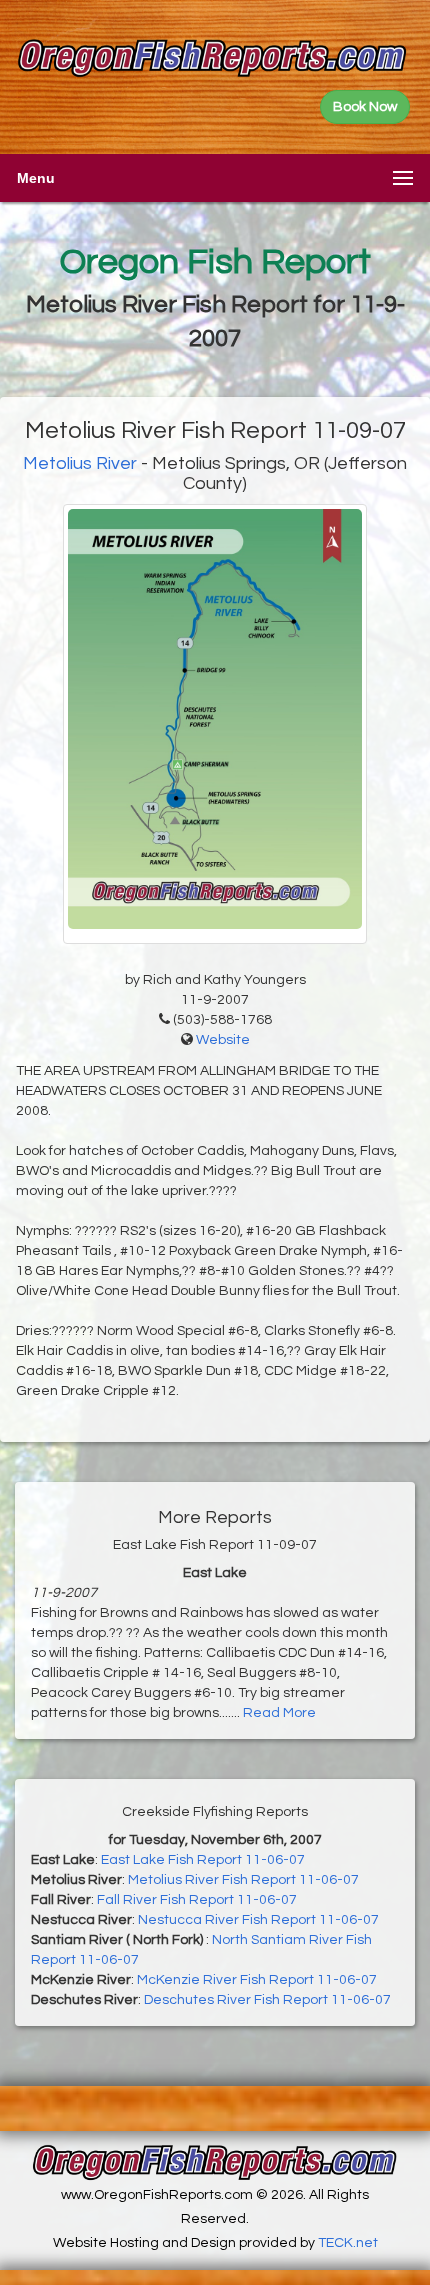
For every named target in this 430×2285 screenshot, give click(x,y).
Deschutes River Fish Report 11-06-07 (267, 2000)
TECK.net (348, 2243)
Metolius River (80, 463)
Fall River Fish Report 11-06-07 (197, 1900)
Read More (279, 1713)
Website (223, 1040)
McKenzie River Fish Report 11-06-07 (257, 1980)
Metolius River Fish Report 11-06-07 (243, 1880)
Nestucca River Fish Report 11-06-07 (258, 1920)
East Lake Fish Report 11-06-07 (203, 1860)
